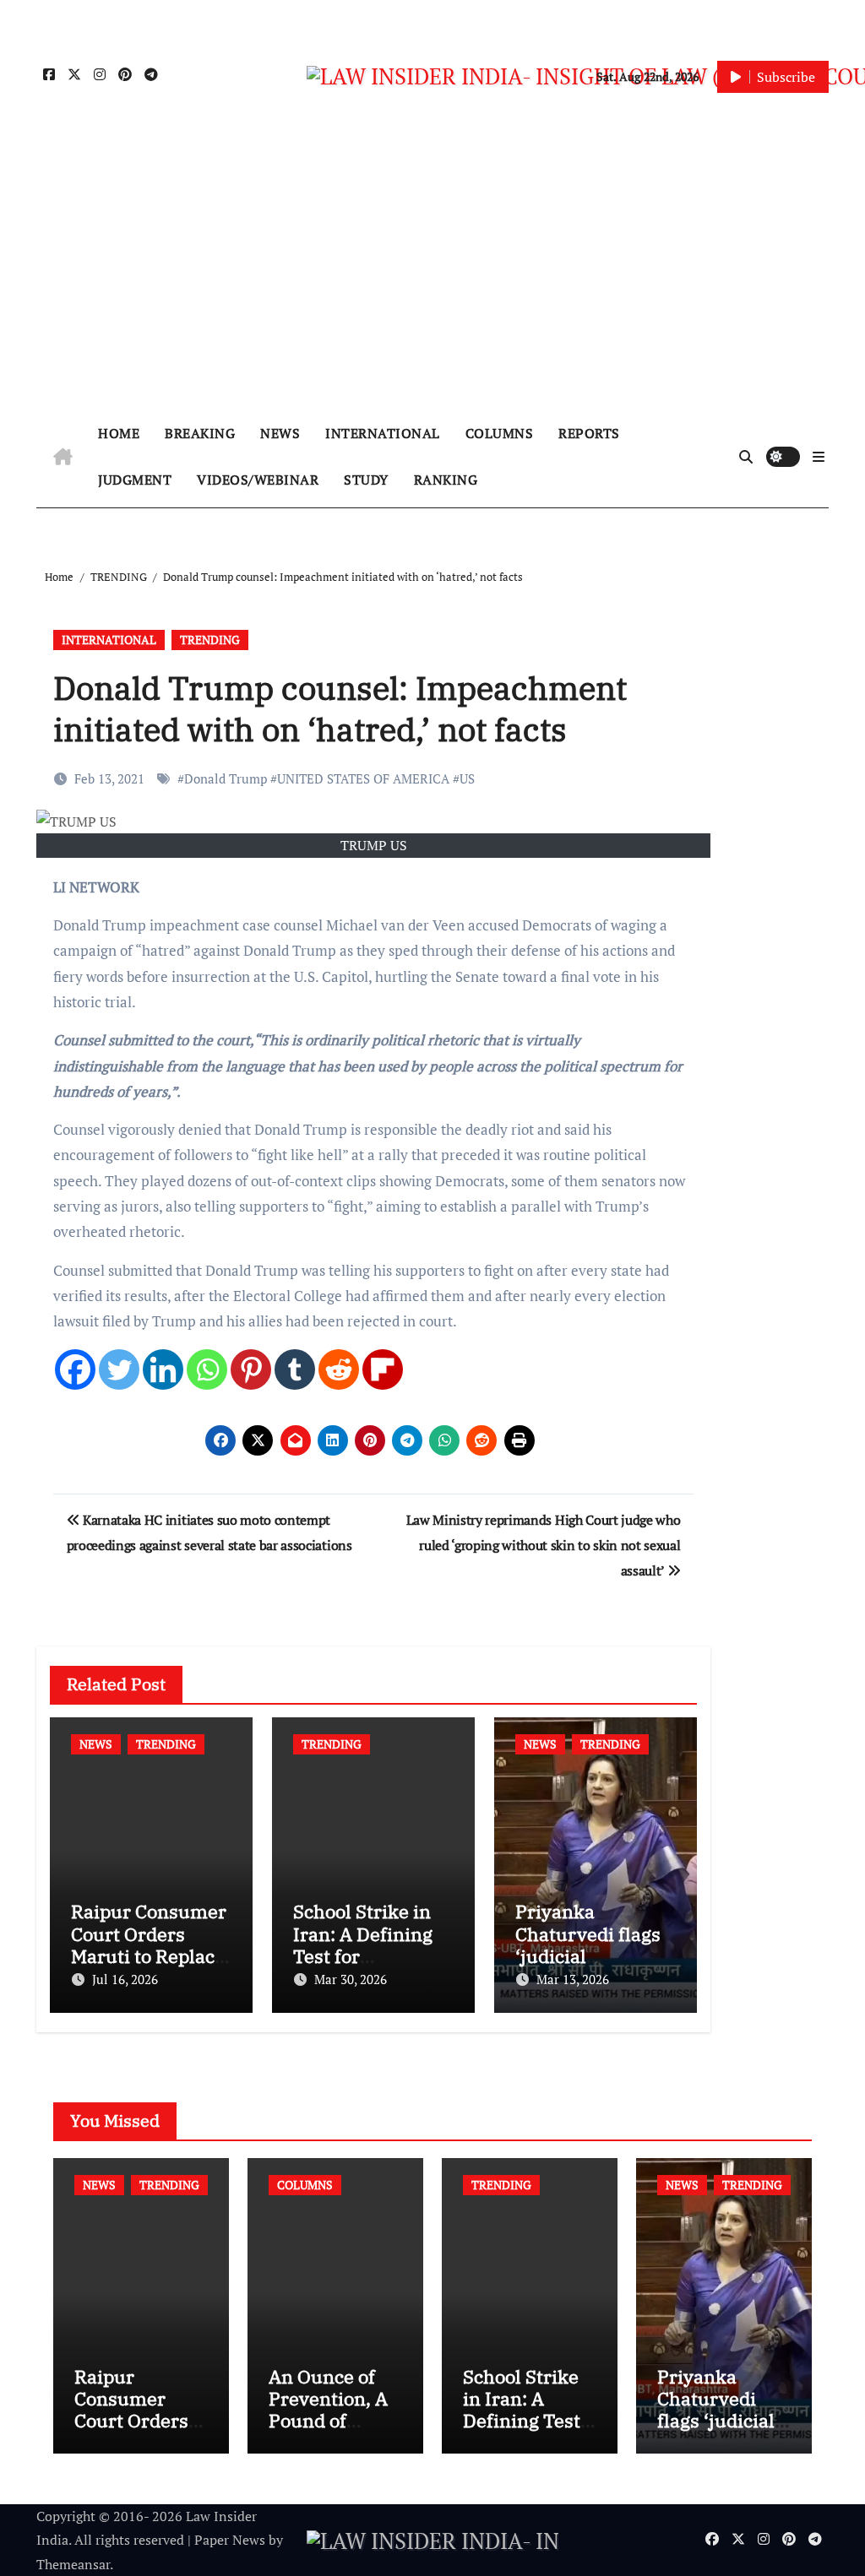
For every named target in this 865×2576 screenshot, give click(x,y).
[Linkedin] (163, 1369)
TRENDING (210, 640)
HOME (119, 433)
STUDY (366, 480)
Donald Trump (226, 778)
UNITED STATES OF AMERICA (363, 778)
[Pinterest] (251, 1369)
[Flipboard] (383, 1369)
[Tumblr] (295, 1369)
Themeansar (73, 2564)
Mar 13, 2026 (573, 1979)
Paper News (230, 2540)
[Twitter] (119, 1369)
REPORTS (589, 433)
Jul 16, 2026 (125, 1979)
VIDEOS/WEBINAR (258, 480)
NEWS (280, 433)
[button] (819, 457)
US (467, 778)
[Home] (63, 457)
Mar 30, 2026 (351, 1979)
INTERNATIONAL (383, 433)
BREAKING (200, 433)
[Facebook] (75, 1369)
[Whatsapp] (207, 1369)
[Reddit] (339, 1369)
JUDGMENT (135, 480)
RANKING (446, 480)
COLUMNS (500, 433)
